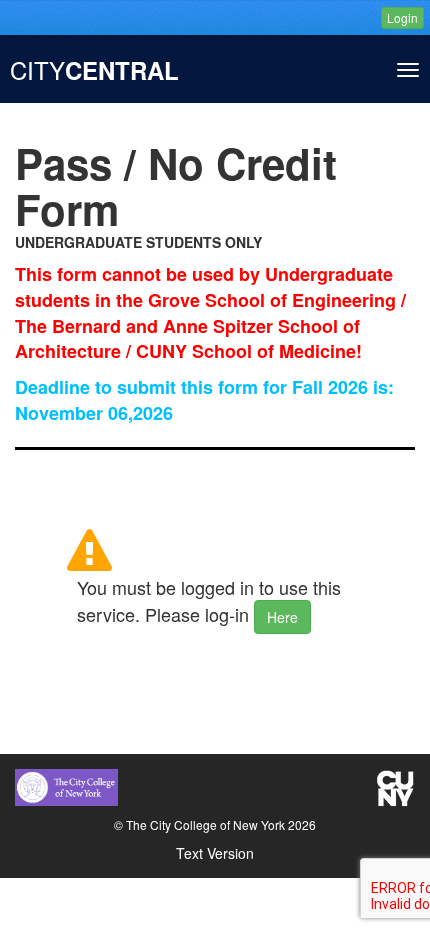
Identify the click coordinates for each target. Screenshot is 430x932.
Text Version (215, 853)
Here (282, 617)
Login (402, 17)
